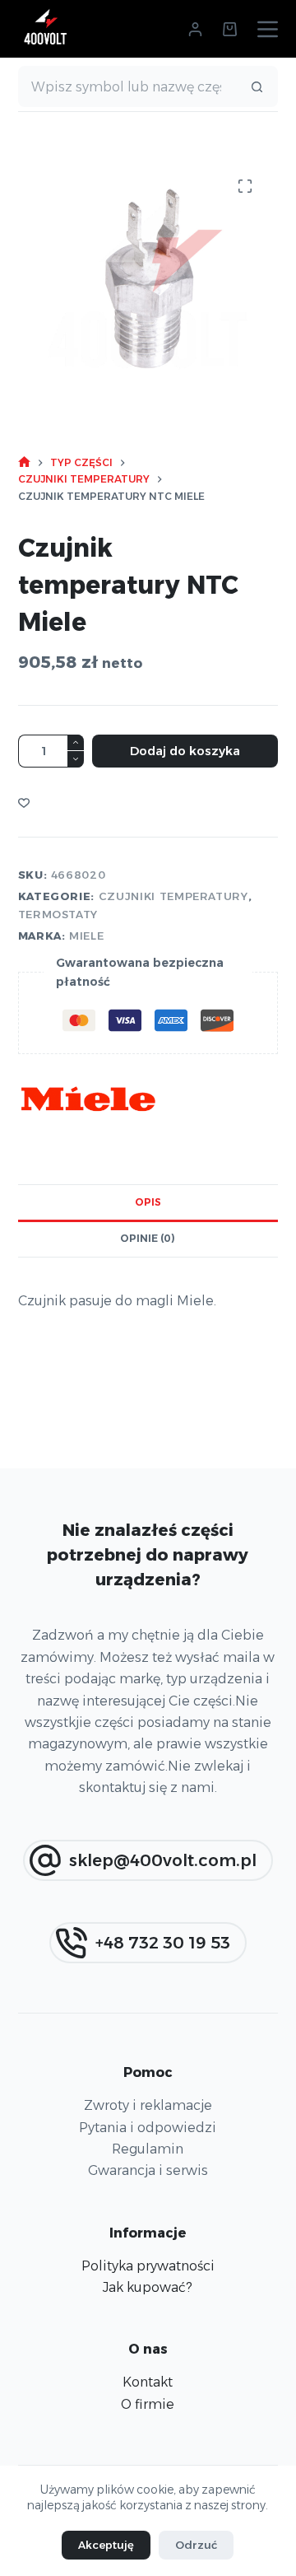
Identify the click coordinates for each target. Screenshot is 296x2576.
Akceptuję (106, 2545)
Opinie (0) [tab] (148, 1238)
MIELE (86, 936)
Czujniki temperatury (173, 896)
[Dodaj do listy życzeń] (24, 802)
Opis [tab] (148, 1202)
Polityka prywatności (148, 2266)
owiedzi (190, 2128)
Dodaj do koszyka (185, 751)
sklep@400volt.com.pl (163, 1860)
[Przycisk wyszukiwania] (257, 86)
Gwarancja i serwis (148, 2170)
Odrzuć (196, 2545)
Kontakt (148, 2382)
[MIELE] (88, 1099)
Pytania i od (117, 2128)
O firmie (148, 2404)
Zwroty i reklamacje (148, 2105)
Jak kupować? (148, 2287)
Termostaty (58, 914)
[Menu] (268, 29)
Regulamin (148, 2149)
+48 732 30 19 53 (163, 1943)
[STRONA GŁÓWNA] (24, 462)
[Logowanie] (195, 29)
